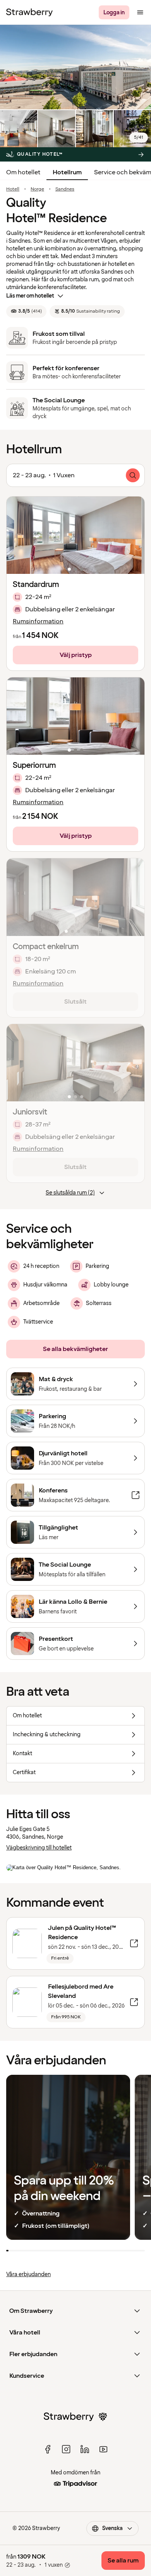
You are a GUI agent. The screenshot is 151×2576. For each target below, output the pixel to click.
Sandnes (65, 189)
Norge (37, 189)
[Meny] (140, 12)
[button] (75, 535)
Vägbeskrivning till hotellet (39, 1848)
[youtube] (103, 2449)
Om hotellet (23, 172)
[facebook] (48, 2449)
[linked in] (85, 2449)
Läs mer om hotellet (30, 296)
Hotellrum (67, 172)
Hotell (13, 189)
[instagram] (66, 2449)
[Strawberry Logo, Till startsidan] (29, 12)
